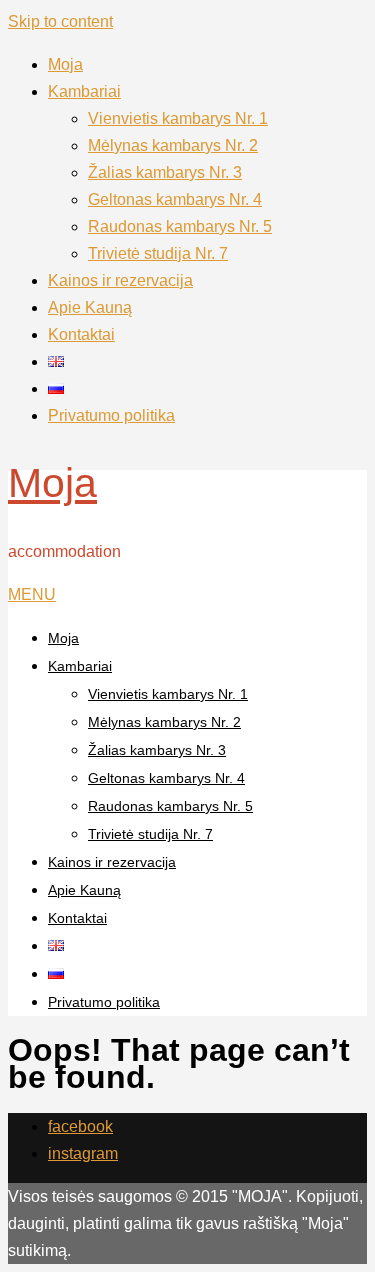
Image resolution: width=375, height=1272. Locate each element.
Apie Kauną (90, 307)
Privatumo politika (111, 415)
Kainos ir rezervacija (120, 280)
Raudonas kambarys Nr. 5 (180, 226)
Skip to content (60, 21)
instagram (83, 1153)
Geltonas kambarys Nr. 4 (175, 199)
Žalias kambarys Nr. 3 (165, 172)
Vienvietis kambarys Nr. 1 (178, 118)
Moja (65, 64)
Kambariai (84, 91)
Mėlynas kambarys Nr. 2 (173, 145)
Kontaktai (81, 334)
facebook (80, 1126)
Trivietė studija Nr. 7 (158, 253)
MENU (32, 594)
